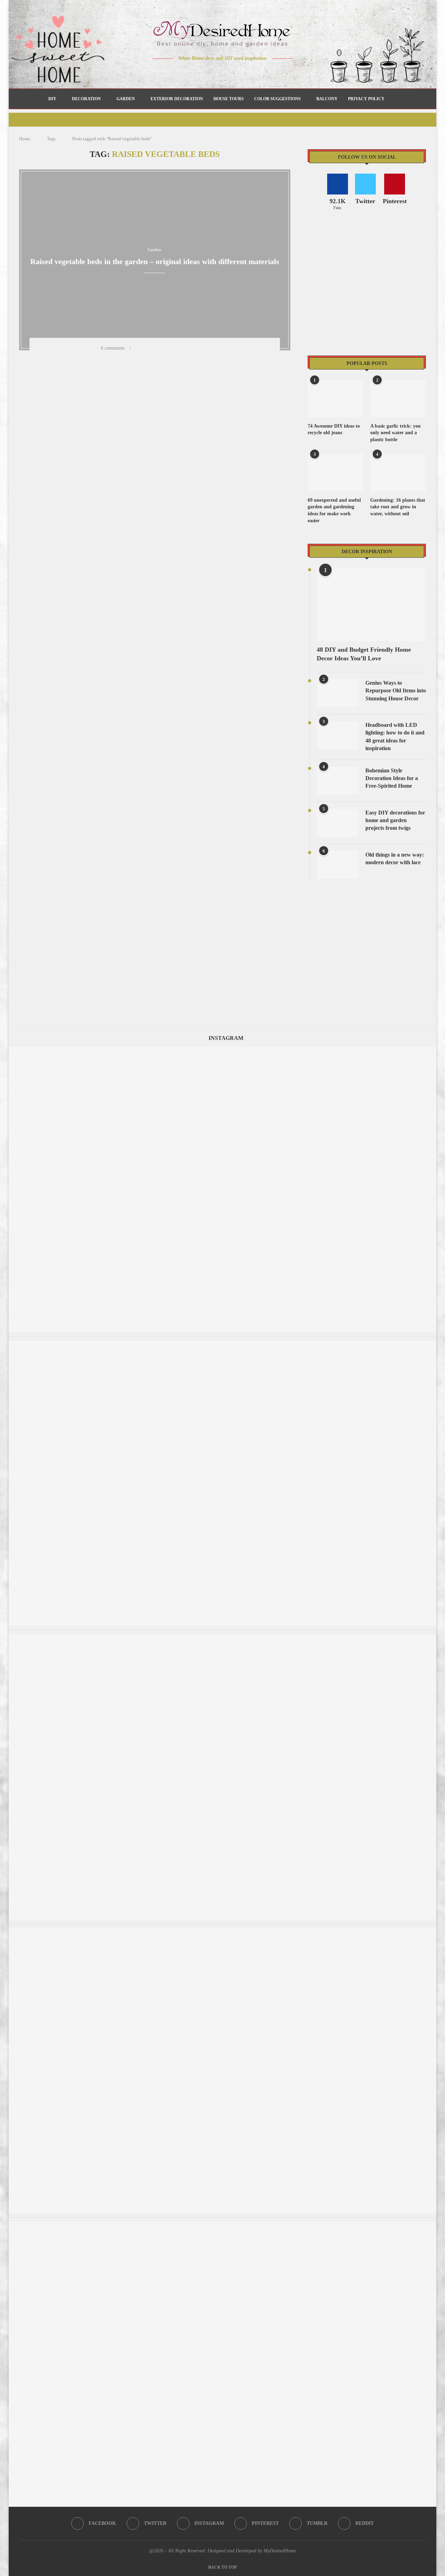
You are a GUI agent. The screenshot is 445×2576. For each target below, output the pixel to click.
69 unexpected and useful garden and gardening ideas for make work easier (334, 510)
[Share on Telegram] (193, 348)
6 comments (113, 348)
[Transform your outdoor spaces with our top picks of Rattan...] (222, 1637)
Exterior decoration (177, 99)
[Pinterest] (228, 72)
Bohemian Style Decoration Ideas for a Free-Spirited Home (392, 778)
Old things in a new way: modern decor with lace (395, 858)
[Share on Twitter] (157, 348)
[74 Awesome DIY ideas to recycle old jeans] (335, 399)
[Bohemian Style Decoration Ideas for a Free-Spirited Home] (338, 781)
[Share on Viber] (202, 348)
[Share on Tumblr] (175, 348)
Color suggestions (277, 99)
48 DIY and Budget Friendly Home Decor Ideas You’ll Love (364, 654)
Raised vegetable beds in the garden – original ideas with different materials (155, 261)
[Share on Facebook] (148, 348)
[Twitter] (208, 72)
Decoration (86, 99)
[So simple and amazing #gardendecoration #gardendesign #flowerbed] (222, 1931)
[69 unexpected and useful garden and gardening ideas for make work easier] (335, 473)
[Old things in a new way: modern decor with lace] (338, 865)
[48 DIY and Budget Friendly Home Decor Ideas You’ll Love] (371, 605)
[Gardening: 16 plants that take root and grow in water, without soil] (398, 473)
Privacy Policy (366, 99)
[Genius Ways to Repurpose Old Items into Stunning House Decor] (338, 693)
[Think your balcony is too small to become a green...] (222, 1050)
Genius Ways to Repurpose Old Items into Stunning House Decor (396, 691)
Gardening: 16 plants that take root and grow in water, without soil (398, 507)
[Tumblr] (237, 72)
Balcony (327, 99)
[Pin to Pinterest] (166, 348)
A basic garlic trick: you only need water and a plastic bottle (395, 433)
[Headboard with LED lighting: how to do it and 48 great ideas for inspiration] (338, 735)
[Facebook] (198, 72)
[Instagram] (218, 72)
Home (25, 139)
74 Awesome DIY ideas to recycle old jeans (334, 430)
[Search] (393, 99)
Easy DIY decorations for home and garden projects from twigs (395, 820)
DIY (52, 99)
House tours (229, 99)
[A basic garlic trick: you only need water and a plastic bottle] (398, 399)
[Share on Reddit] (184, 348)
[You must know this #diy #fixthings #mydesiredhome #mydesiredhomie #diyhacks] (222, 1344)
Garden (126, 99)
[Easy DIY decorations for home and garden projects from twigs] (338, 823)
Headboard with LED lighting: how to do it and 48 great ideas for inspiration (395, 737)
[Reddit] (247, 72)
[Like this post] (138, 348)
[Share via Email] (211, 348)
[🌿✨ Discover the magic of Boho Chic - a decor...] (222, 2225)
